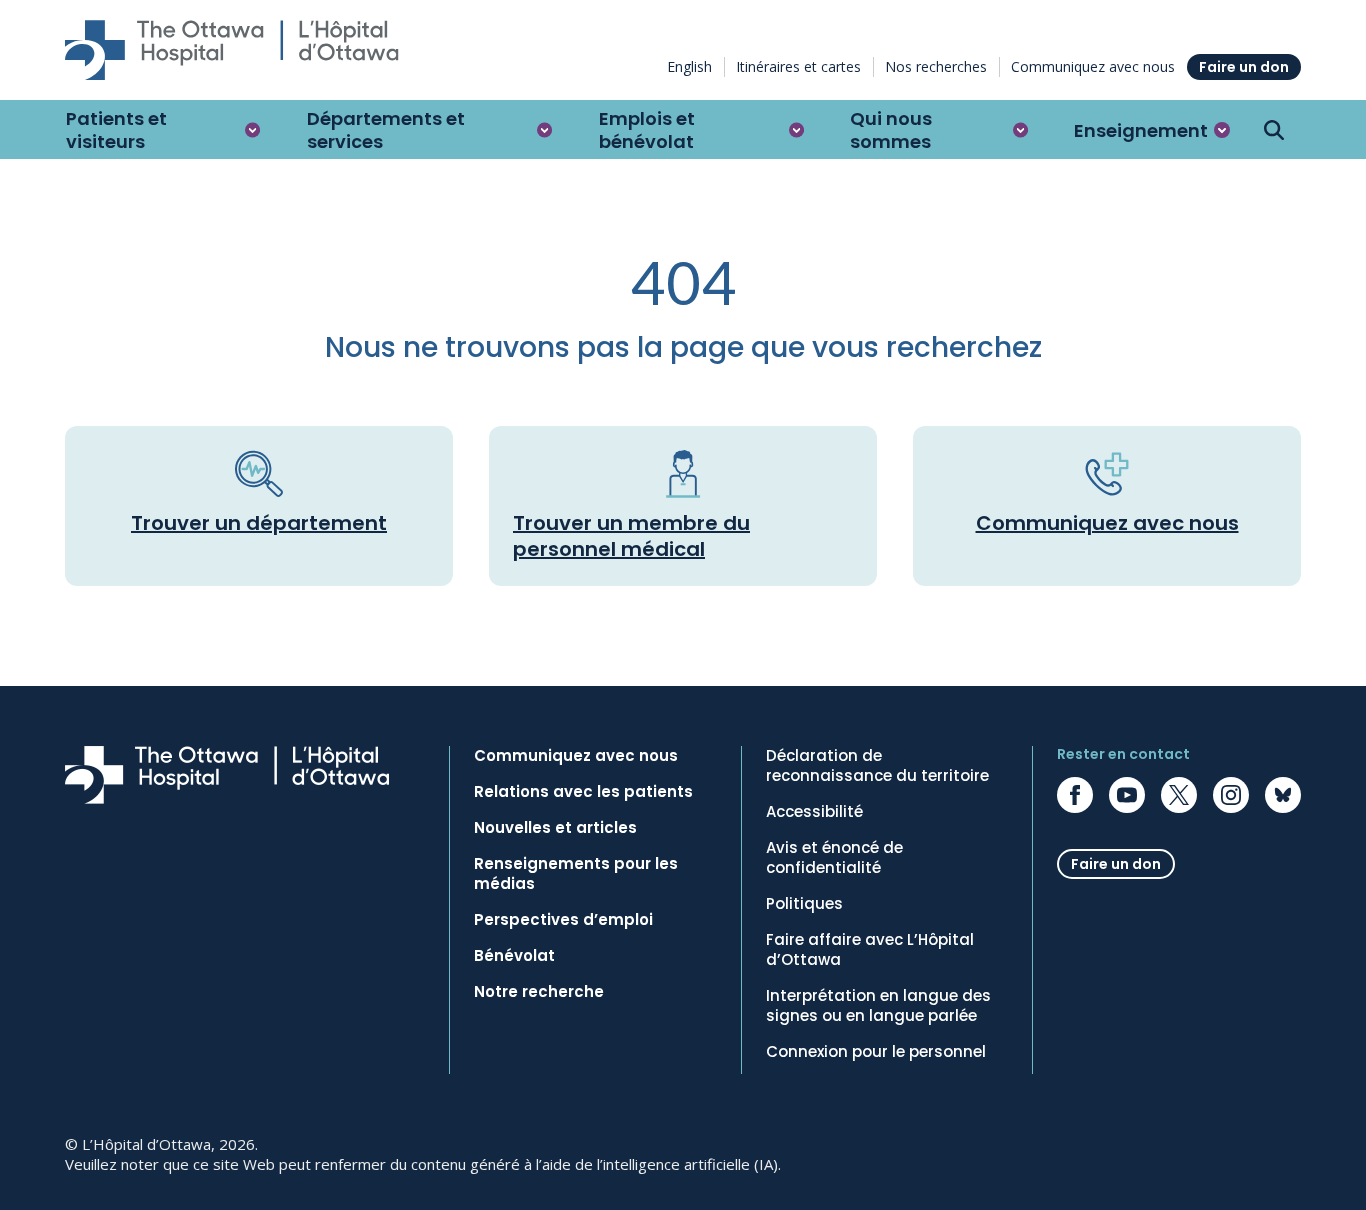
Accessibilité (814, 812)
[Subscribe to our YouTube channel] (1127, 795)
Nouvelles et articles (555, 828)
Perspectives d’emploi (563, 920)
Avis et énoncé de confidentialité (834, 858)
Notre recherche (539, 992)
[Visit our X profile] (1179, 795)
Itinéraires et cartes (798, 66)
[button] (163, 130)
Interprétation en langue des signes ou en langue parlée (878, 1006)
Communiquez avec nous (1093, 66)
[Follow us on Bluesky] (1283, 795)
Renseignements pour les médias (576, 874)
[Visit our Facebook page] (1075, 795)
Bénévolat (514, 956)
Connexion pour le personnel (876, 1052)
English (689, 66)
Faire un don (1244, 67)
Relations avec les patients (583, 792)
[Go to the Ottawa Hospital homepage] (232, 50)
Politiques (804, 904)
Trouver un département (259, 523)
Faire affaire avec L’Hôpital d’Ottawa (870, 950)
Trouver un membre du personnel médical (631, 536)
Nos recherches (936, 66)
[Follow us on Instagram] (1231, 795)
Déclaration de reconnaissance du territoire (877, 766)
